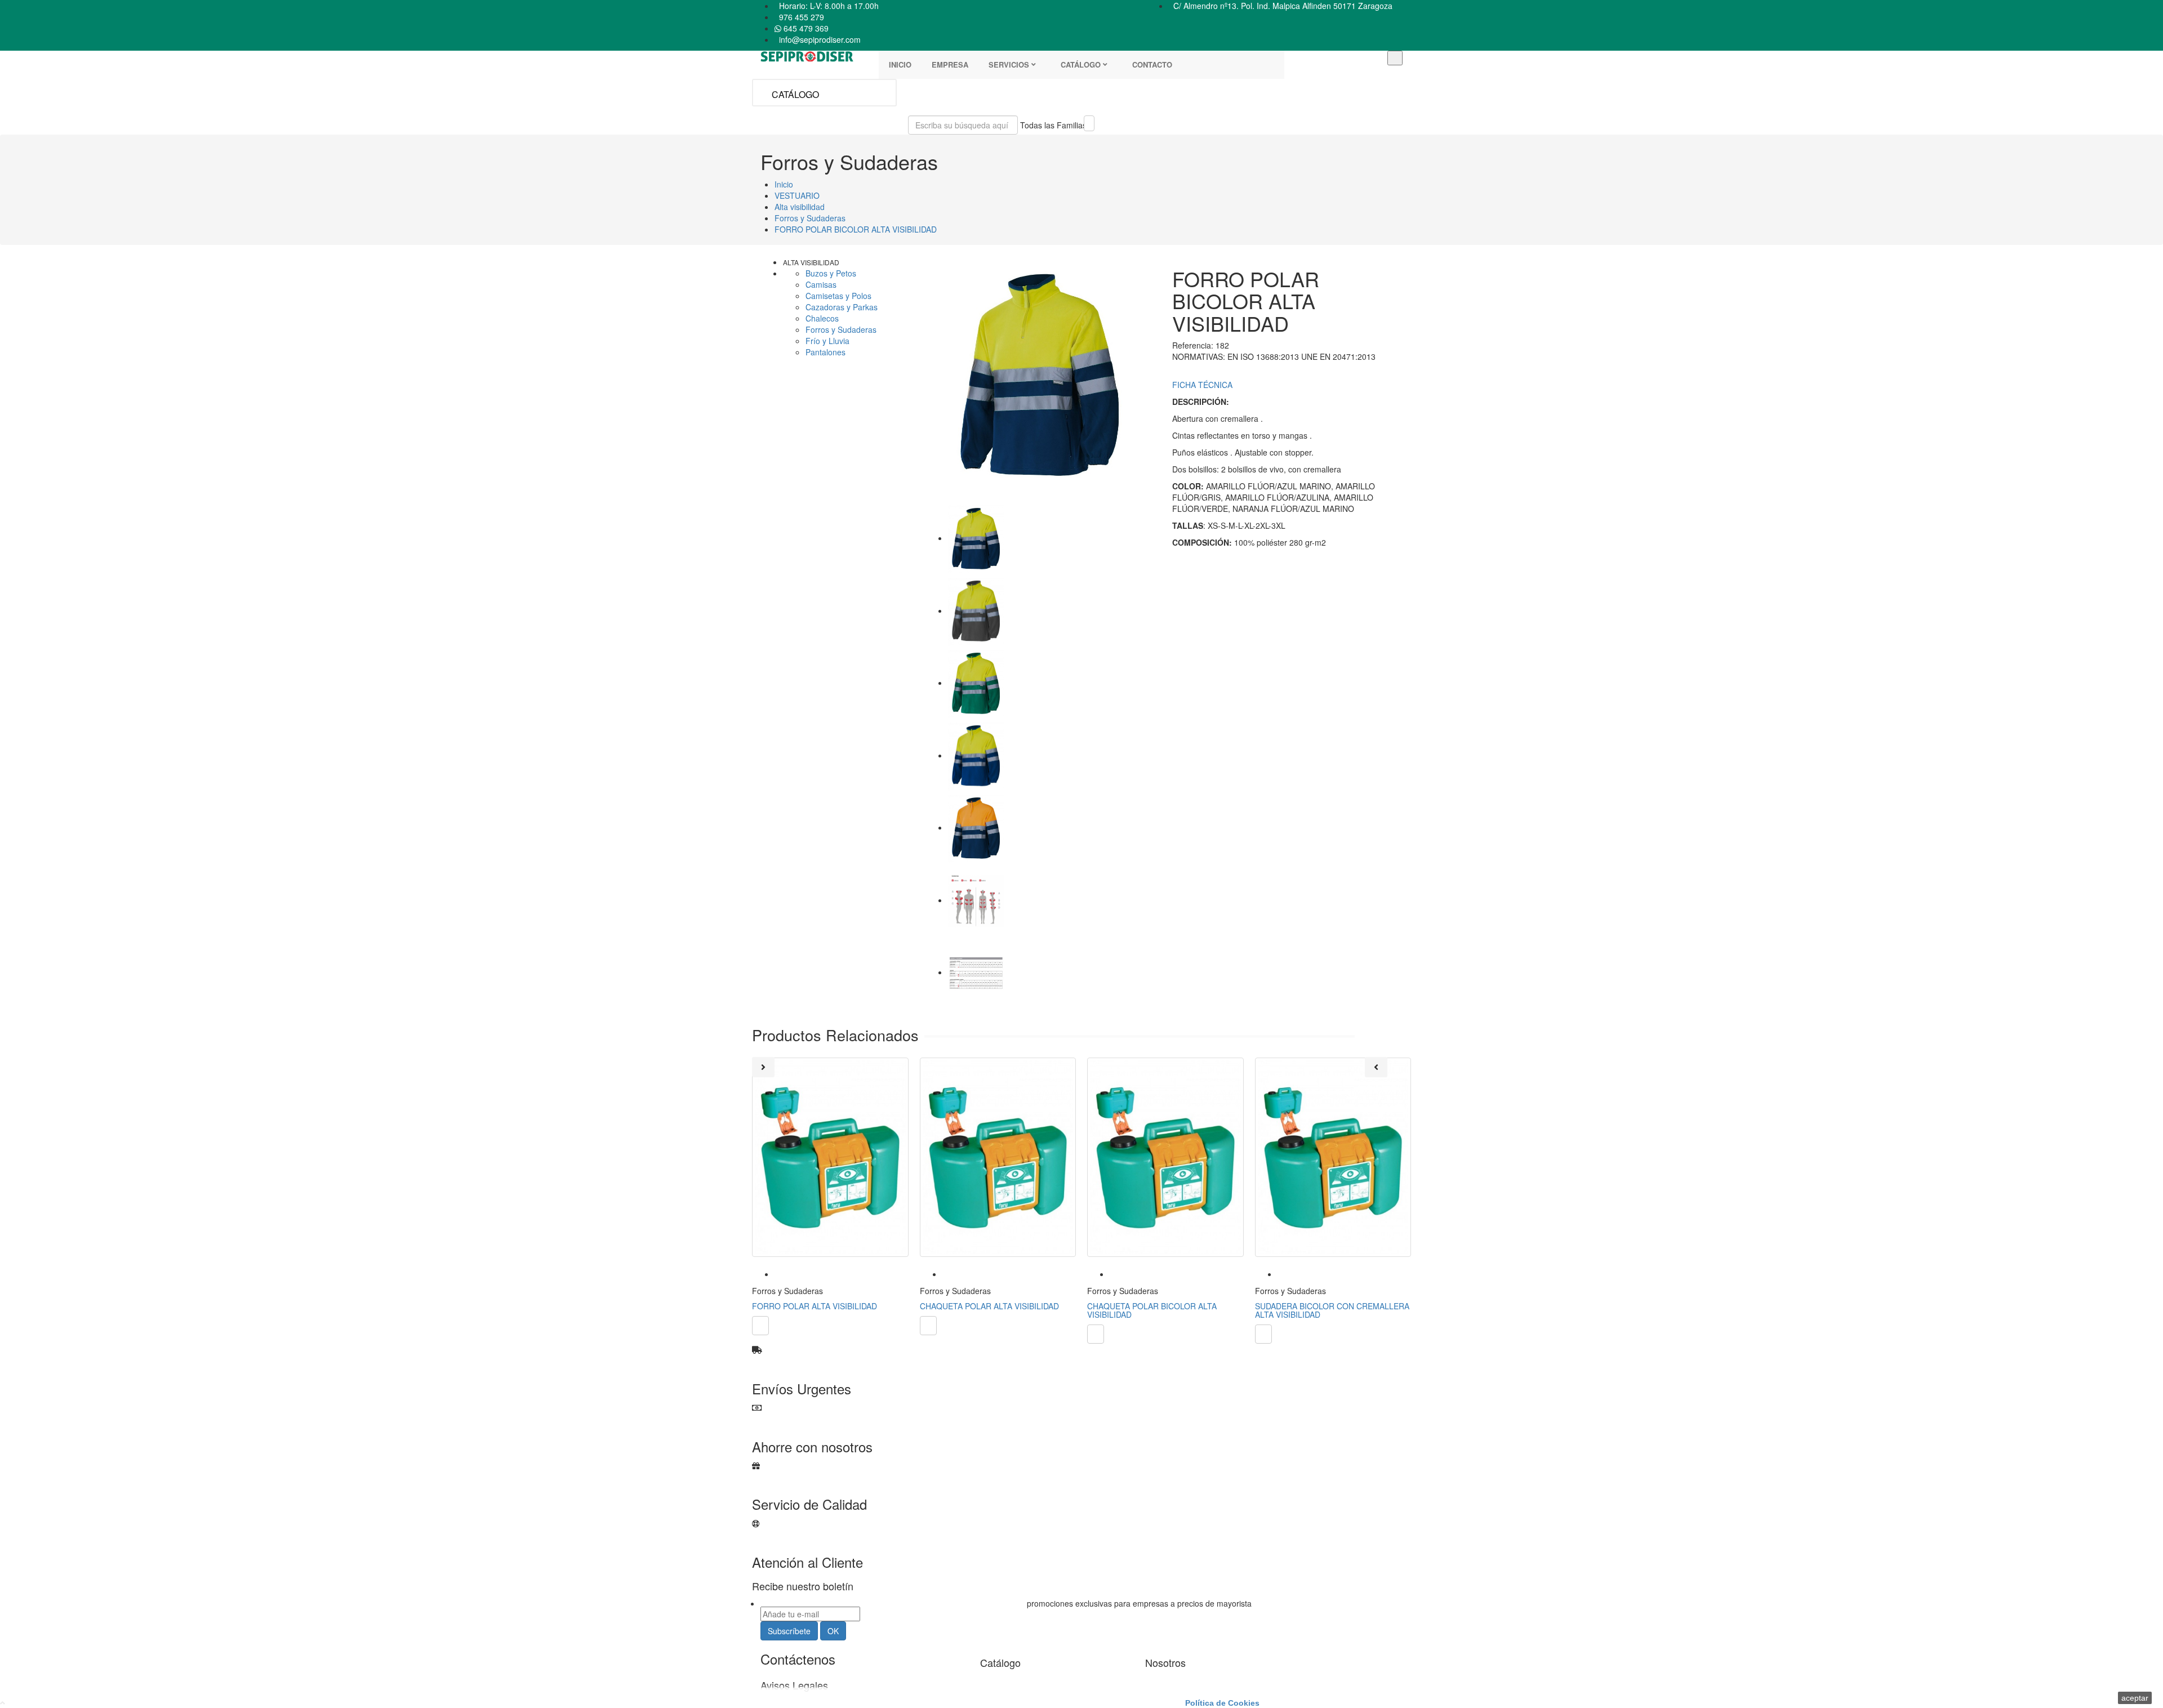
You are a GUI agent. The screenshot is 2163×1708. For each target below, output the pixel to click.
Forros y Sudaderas (841, 329)
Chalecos (822, 318)
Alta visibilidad (811, 262)
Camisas (821, 284)
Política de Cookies (1222, 1703)
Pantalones (825, 352)
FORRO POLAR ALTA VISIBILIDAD (815, 1306)
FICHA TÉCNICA (1202, 385)
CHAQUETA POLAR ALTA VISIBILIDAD (989, 1306)
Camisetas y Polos (838, 296)
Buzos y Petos (831, 273)
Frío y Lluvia (827, 341)
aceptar (2135, 1698)
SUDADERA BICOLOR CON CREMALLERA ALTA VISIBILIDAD (1332, 1310)
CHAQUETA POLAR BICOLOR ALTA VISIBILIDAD (1152, 1310)
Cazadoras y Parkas (842, 307)
